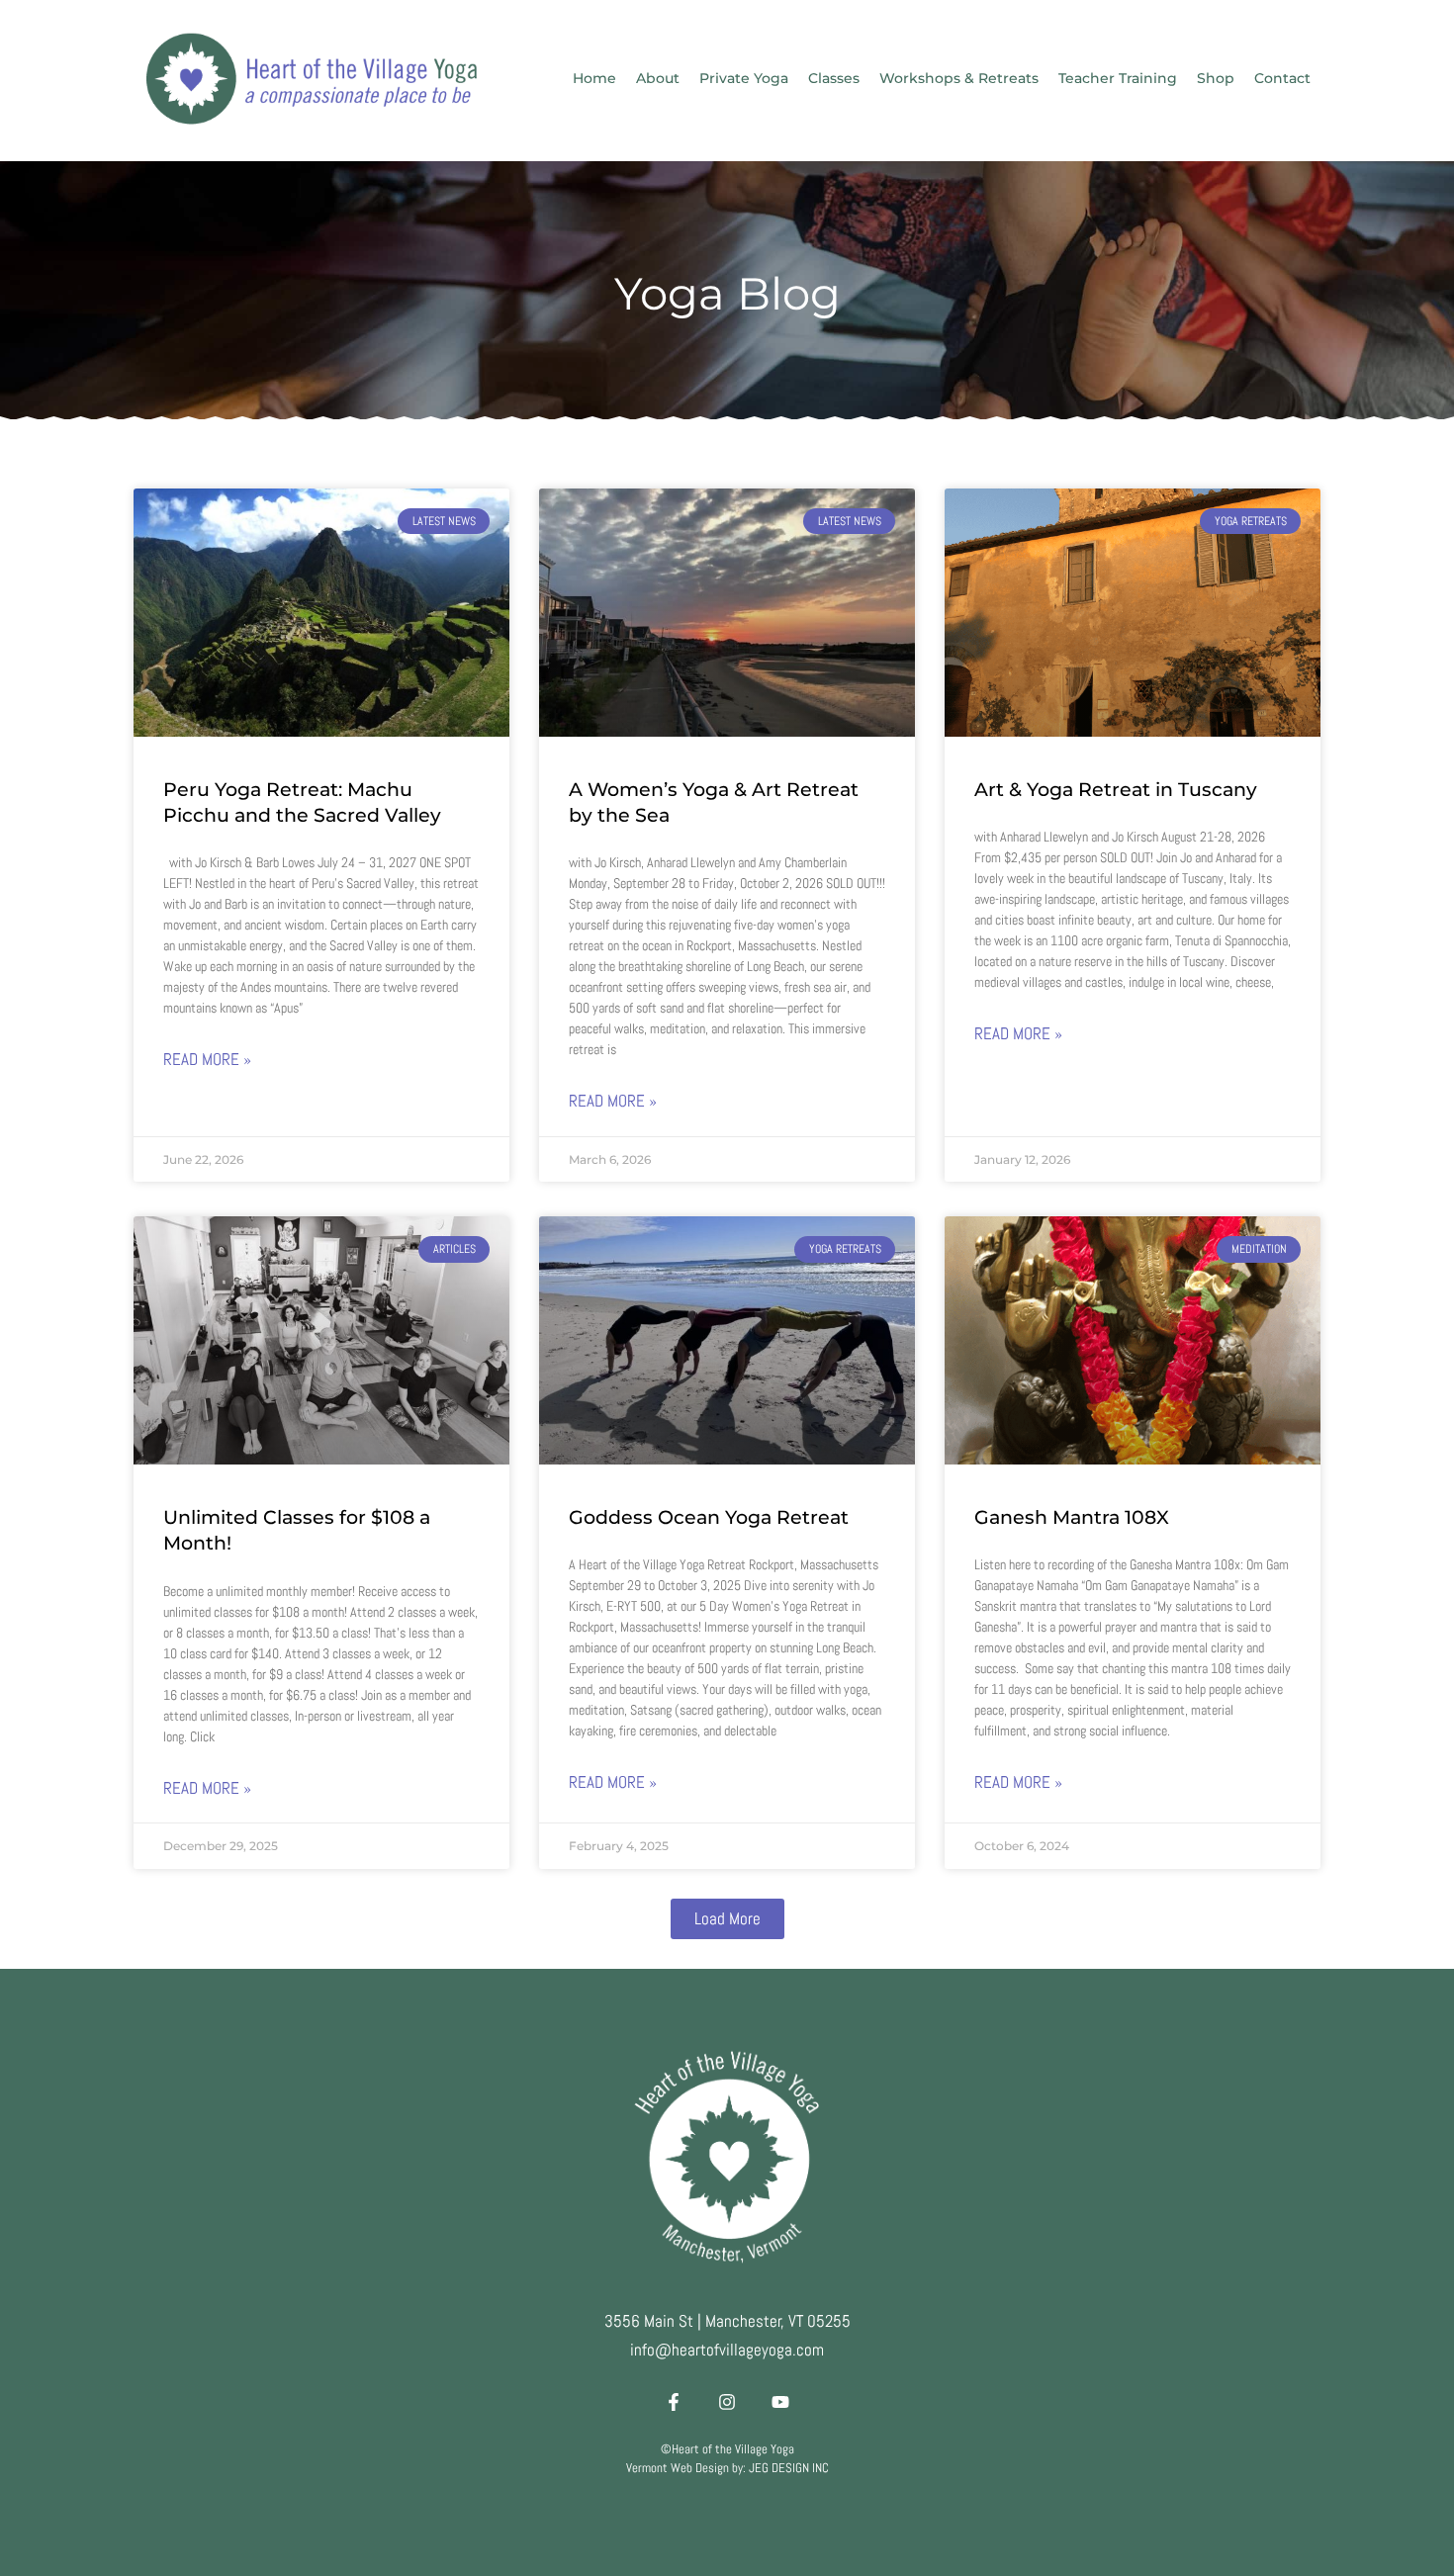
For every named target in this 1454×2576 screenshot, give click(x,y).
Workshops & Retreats (959, 78)
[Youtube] (780, 2402)
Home (594, 78)
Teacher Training (1118, 78)
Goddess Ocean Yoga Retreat (709, 1517)
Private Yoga (744, 78)
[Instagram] (727, 2402)
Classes (834, 78)
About (658, 78)
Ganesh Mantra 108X (1072, 1517)
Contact (1282, 78)
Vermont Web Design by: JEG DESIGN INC (727, 2468)
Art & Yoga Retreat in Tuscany (1116, 790)
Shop (1216, 78)
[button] (727, 1919)
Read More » (207, 1059)
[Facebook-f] (674, 2402)
